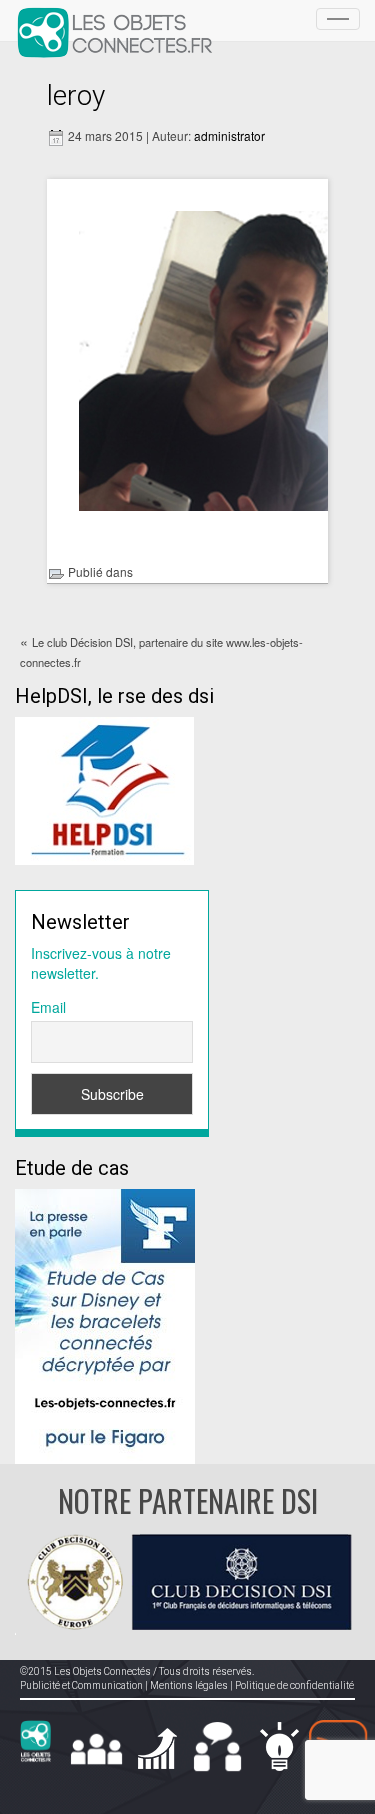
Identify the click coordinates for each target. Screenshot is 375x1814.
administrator (229, 135)
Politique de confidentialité (294, 1685)
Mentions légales (189, 1685)
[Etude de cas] (105, 1324)
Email (48, 1007)
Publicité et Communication (81, 1685)
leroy (76, 95)
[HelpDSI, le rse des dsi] (104, 789)
